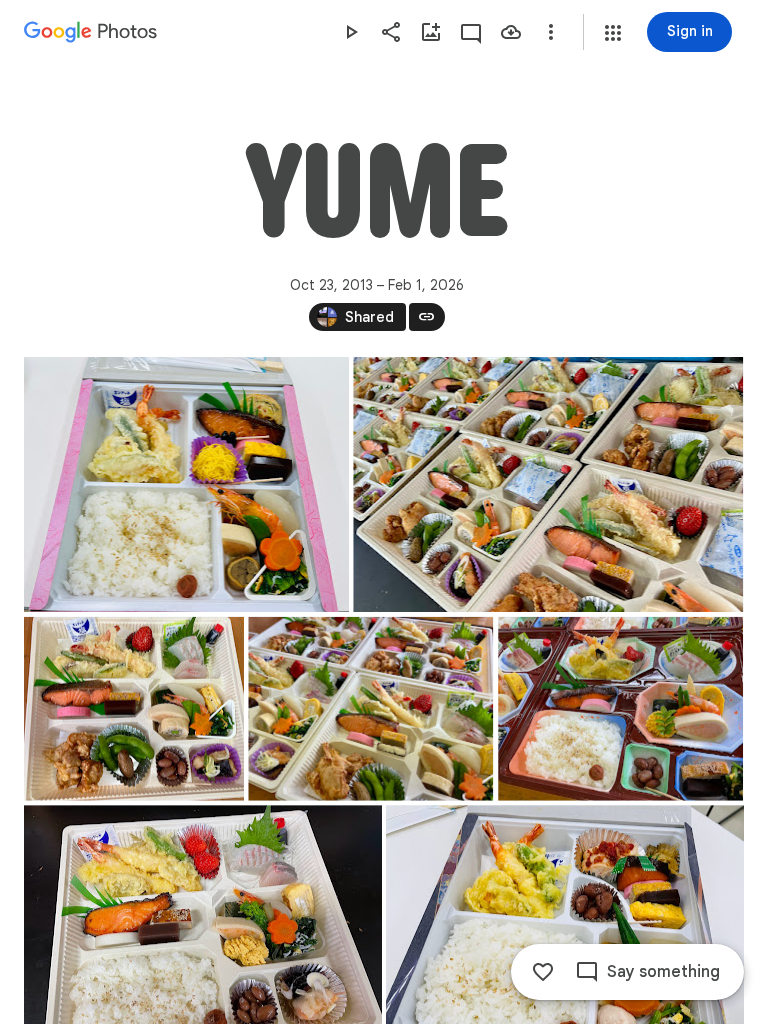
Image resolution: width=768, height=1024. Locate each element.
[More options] (551, 32)
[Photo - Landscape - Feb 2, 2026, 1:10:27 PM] (186, 484)
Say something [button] (663, 972)
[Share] (391, 32)
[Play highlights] (351, 32)
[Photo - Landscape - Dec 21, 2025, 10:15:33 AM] (134, 709)
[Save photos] (511, 32)
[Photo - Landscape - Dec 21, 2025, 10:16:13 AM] (548, 484)
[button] (613, 33)
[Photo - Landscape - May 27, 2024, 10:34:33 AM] (620, 709)
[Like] (543, 972)
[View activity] (471, 32)
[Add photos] (431, 32)
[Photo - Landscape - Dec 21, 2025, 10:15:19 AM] (370, 709)
